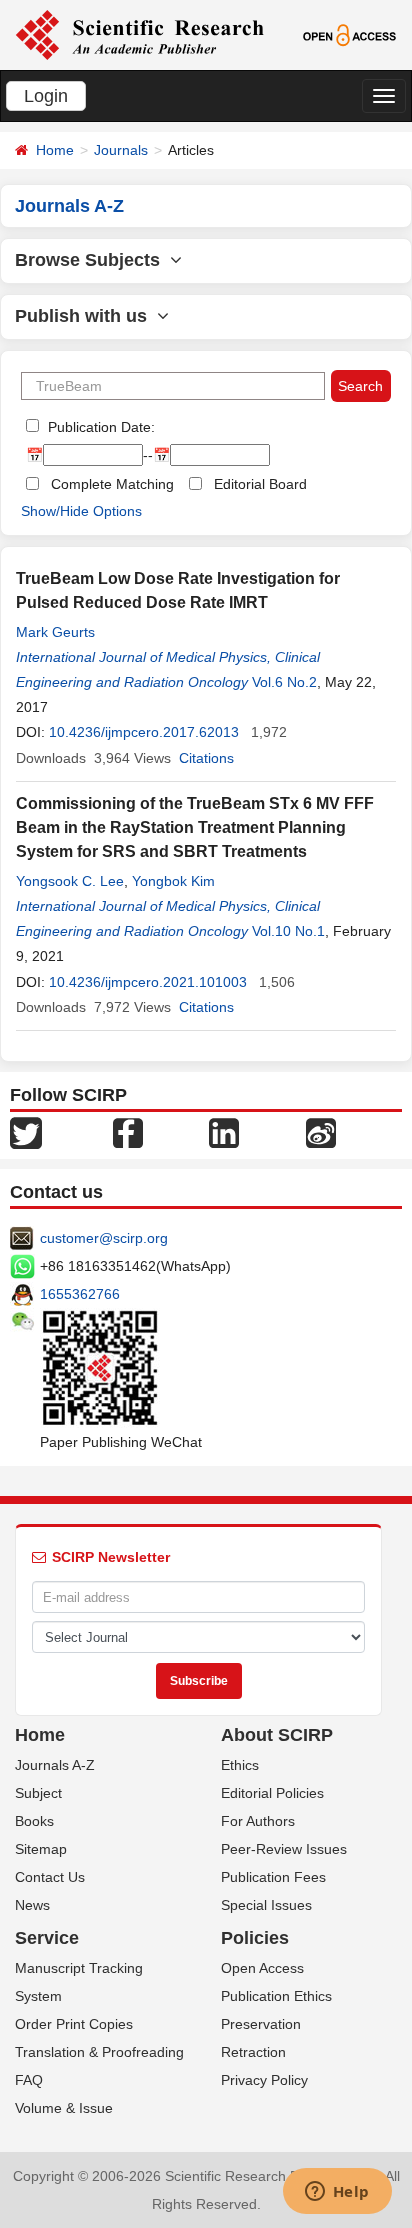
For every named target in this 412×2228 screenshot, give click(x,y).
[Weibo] (321, 1132)
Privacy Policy (264, 2080)
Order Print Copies (74, 2024)
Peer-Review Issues (284, 1849)
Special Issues (266, 1905)
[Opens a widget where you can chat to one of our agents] (337, 2193)
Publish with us (86, 316)
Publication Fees (273, 1877)
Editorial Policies (272, 1793)
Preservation (261, 2024)
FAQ (29, 2080)
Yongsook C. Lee (70, 881)
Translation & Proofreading (99, 2052)
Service (47, 1938)
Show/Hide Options (81, 511)
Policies (255, 1938)
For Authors (258, 1821)
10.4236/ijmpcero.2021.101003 (148, 982)
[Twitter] (26, 1132)
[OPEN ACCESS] (350, 34)
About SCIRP (277, 1735)
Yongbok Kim (173, 881)
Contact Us (50, 1877)
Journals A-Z (55, 1765)
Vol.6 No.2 (284, 682)
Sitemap (41, 1849)
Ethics (240, 1765)
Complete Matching (112, 484)
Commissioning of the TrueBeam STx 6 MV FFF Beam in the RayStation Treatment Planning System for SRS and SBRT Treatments (195, 827)
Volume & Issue (64, 2108)
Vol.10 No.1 (288, 931)
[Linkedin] (224, 1132)
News (32, 1905)
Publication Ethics (276, 1996)
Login (46, 96)
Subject (38, 1793)
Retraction (253, 2052)
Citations (206, 758)
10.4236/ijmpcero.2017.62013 (144, 732)
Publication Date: (99, 427)
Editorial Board (260, 484)
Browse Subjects (92, 260)
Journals (121, 150)
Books (34, 1821)
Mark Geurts (55, 632)
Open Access (262, 1968)
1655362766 (80, 1294)
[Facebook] (128, 1132)
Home (55, 150)
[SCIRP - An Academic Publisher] (139, 34)
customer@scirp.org (104, 1238)
